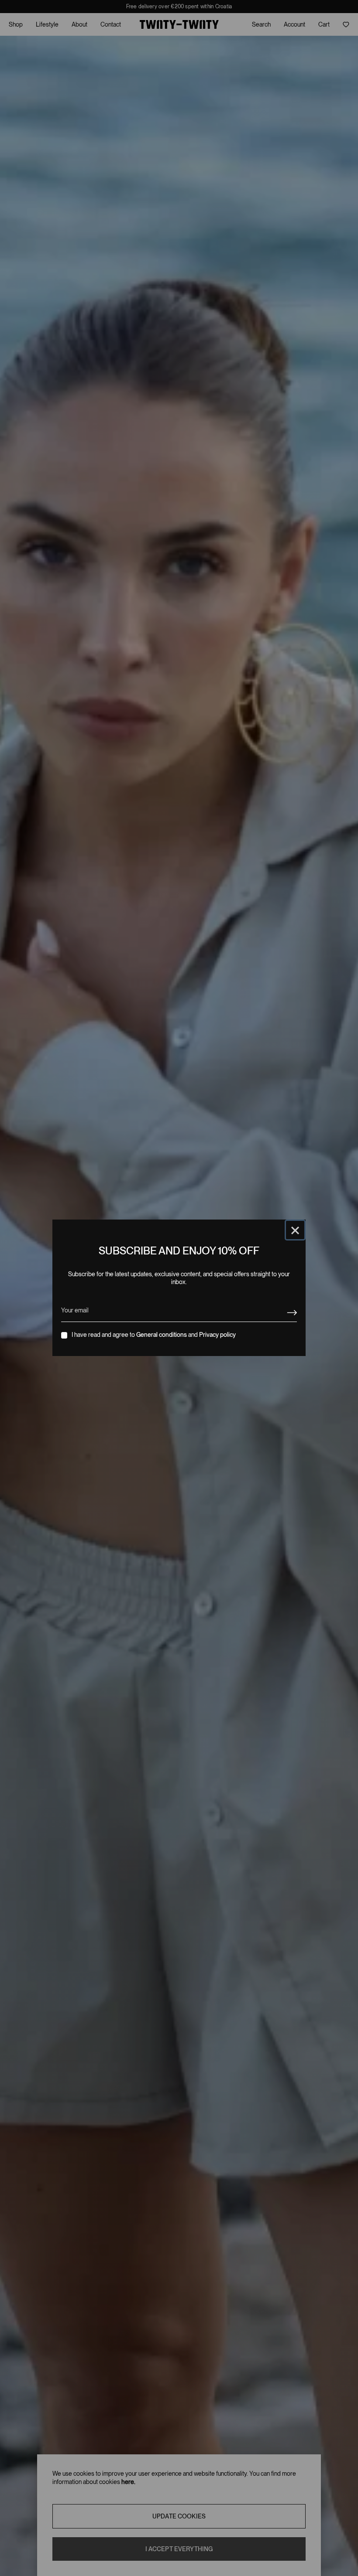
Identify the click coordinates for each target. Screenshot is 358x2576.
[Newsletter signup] (292, 1313)
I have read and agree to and (154, 1335)
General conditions (162, 1335)
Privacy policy (217, 1335)
